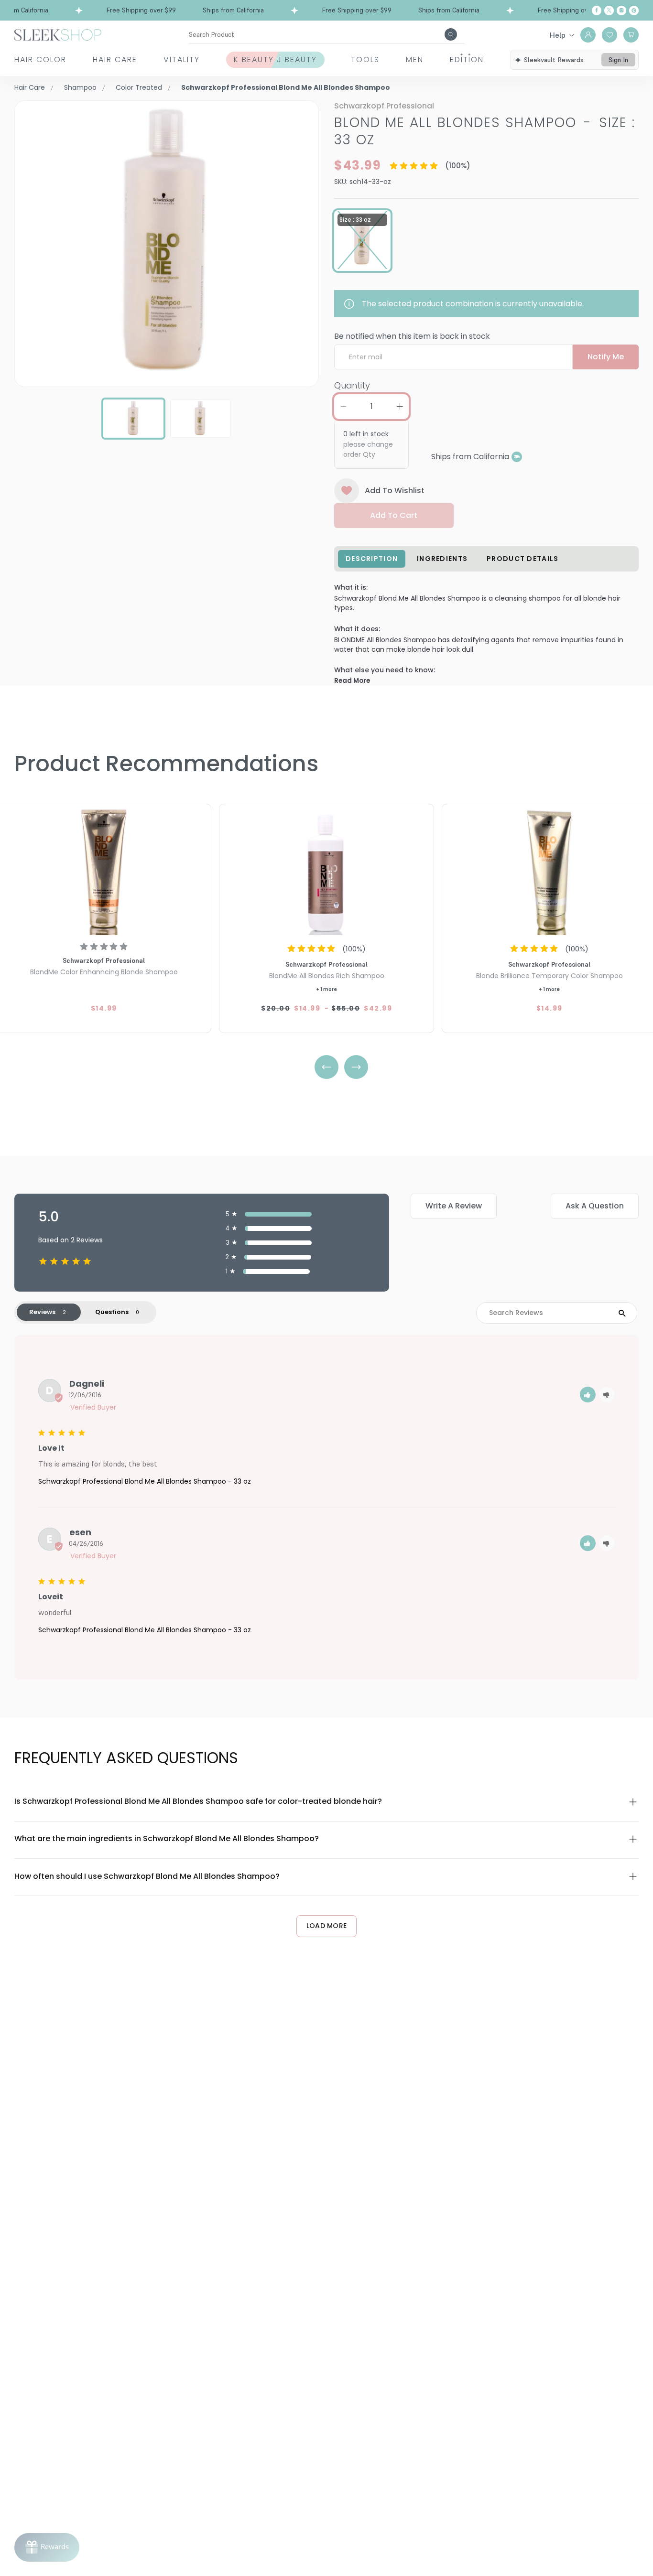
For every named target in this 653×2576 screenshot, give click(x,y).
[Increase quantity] (400, 407)
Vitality (182, 59)
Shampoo (80, 87)
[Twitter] (609, 11)
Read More (352, 681)
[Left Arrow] (326, 1067)
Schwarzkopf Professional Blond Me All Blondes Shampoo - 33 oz (145, 1481)
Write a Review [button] (454, 1206)
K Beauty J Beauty (275, 59)
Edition (467, 59)
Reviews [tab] (42, 1312)
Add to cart (394, 515)
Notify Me (606, 357)
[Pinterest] (634, 11)
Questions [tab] (112, 1312)
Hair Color (40, 59)
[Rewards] (47, 2547)
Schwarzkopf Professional (384, 106)
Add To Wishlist (395, 490)
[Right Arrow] (356, 1067)
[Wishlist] (609, 35)
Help (558, 35)
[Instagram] (621, 11)
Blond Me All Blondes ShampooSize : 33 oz (485, 131)
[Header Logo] (58, 34)
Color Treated (139, 87)
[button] (588, 1395)
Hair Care (115, 59)
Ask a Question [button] (595, 1206)
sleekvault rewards (554, 60)
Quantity (352, 385)
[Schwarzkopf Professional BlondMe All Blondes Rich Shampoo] (326, 871)
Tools (365, 59)
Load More (327, 1926)
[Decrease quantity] (343, 407)
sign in (618, 60)
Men (415, 59)
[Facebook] (597, 11)
